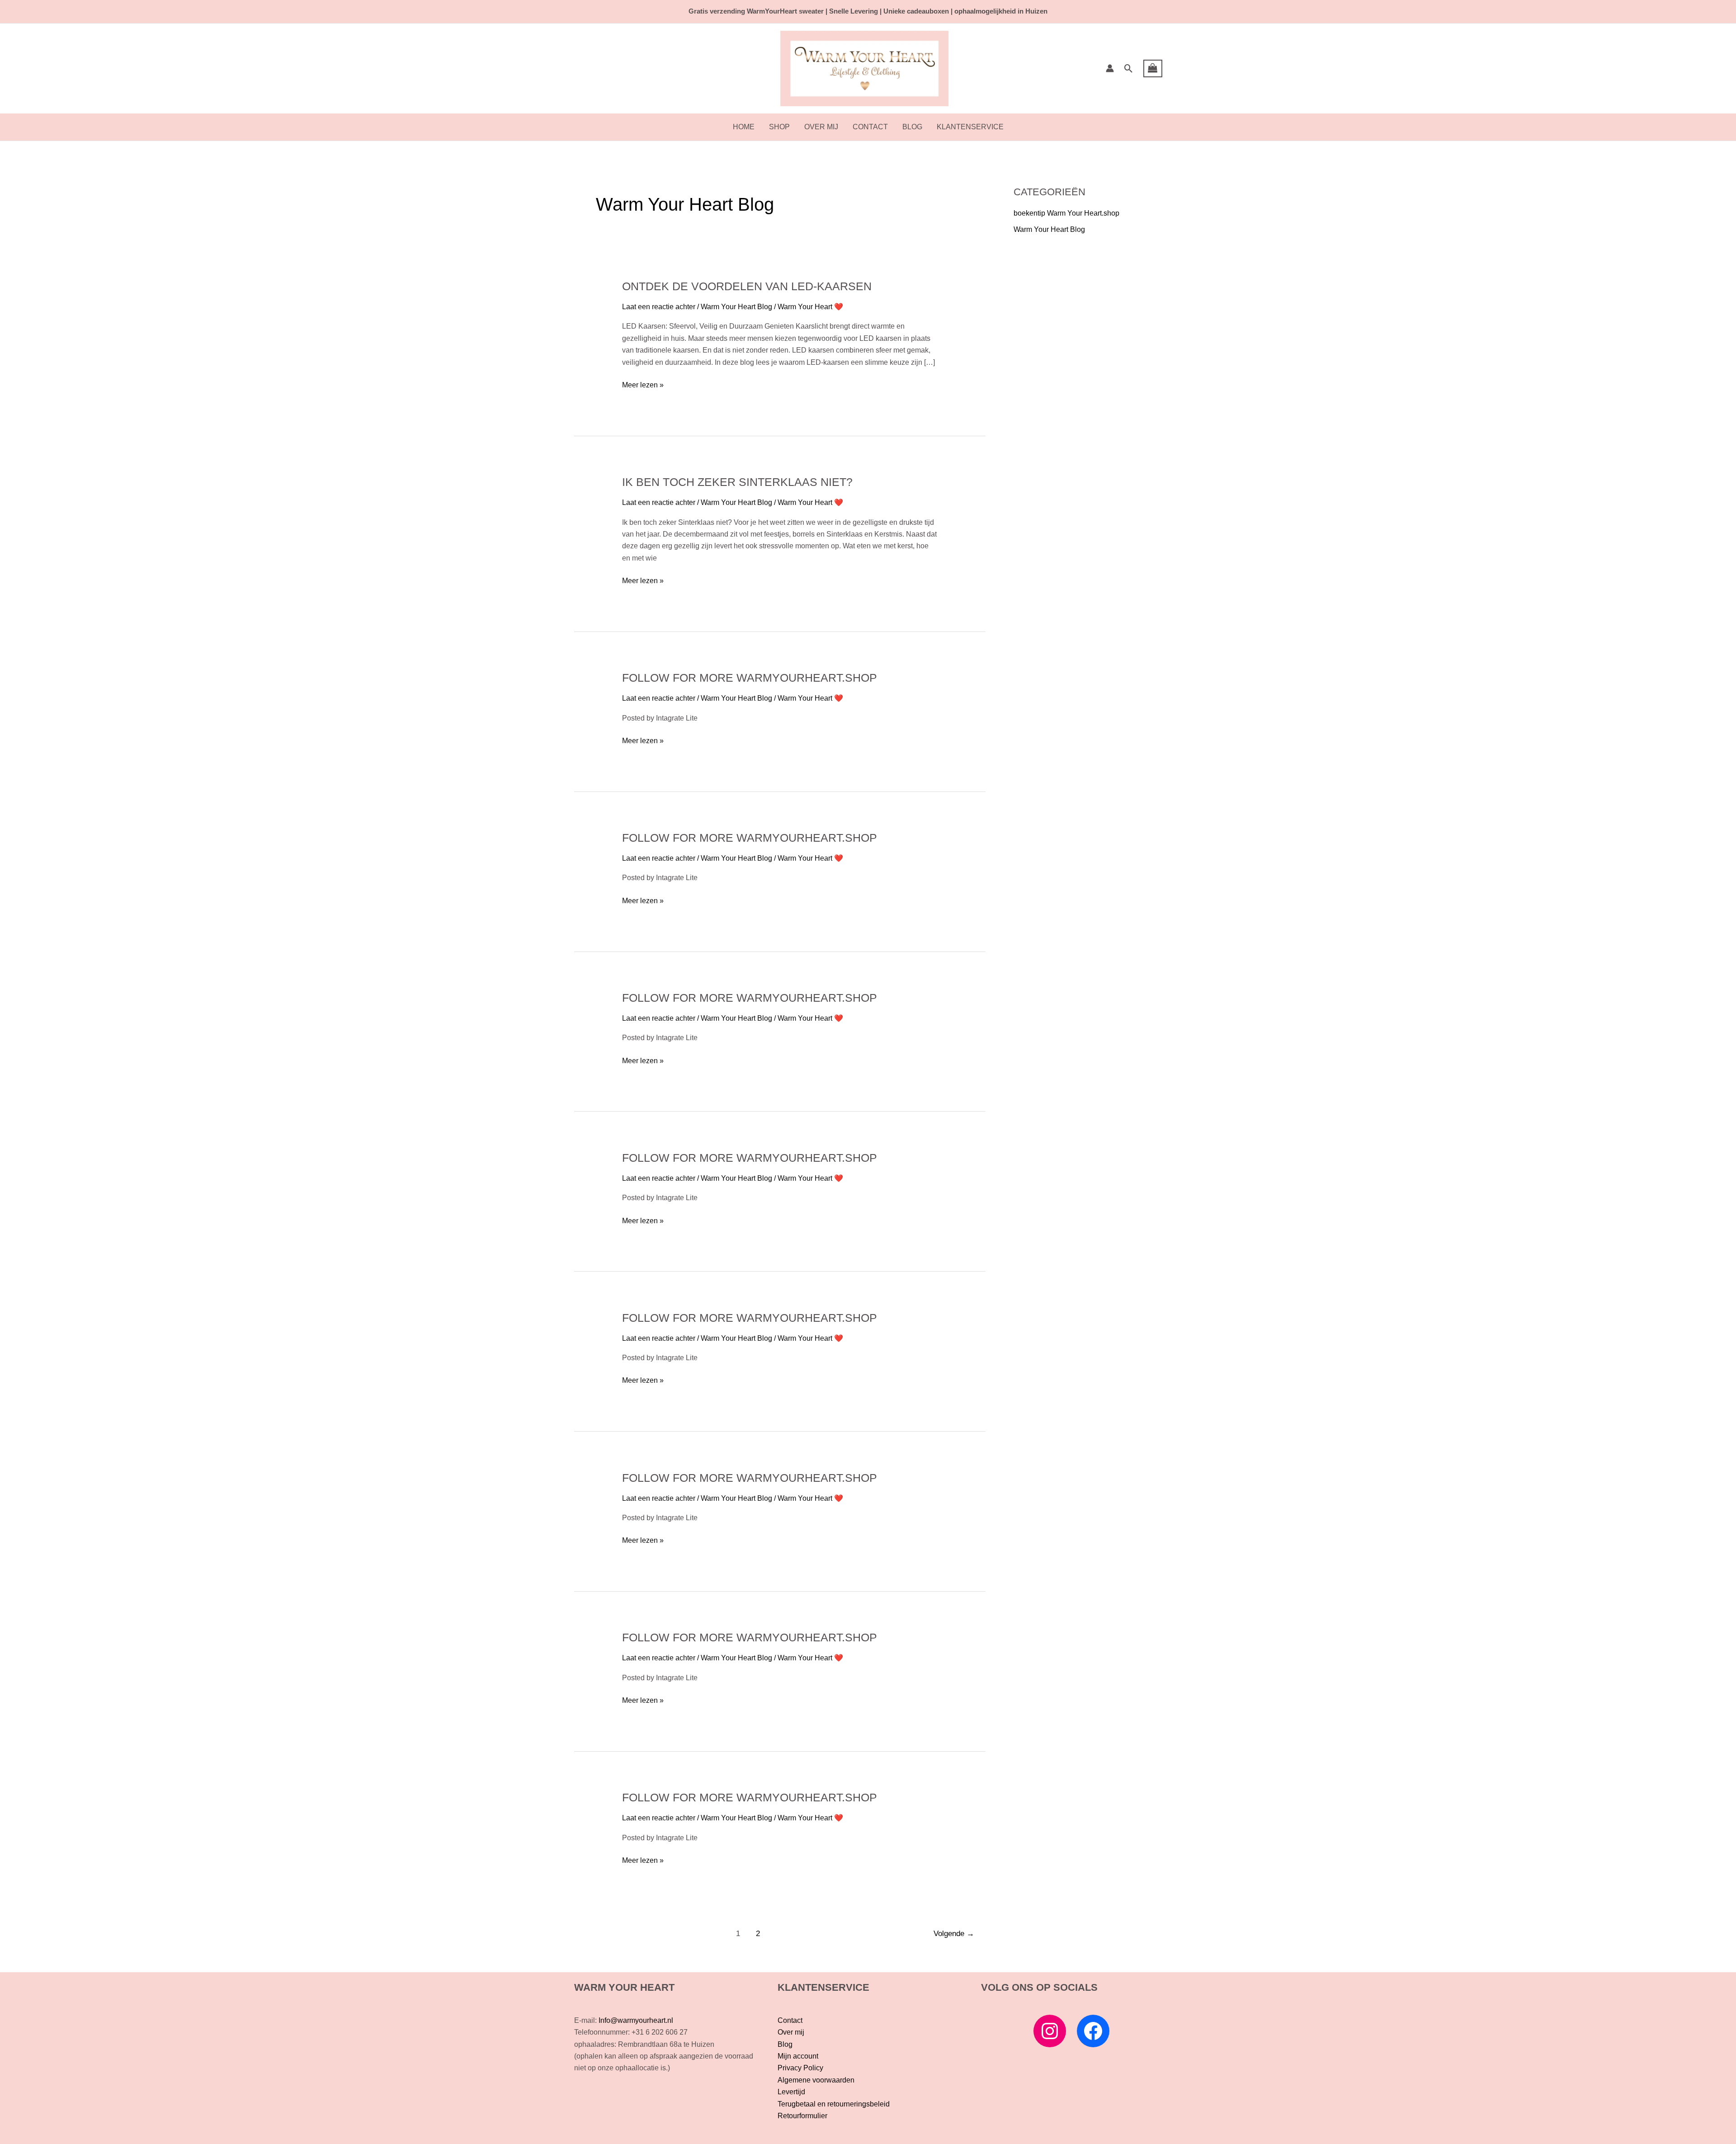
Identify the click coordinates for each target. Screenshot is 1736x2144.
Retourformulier (802, 2116)
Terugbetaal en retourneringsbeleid (834, 2104)
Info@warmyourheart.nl (636, 2020)
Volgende (954, 1934)
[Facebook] (1093, 2031)
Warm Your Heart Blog (736, 307)
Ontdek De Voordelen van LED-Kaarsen (747, 286)
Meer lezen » (643, 384)
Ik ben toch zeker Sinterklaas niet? (737, 482)
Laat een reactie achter (659, 307)
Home (744, 127)
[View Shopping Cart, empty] (1153, 69)
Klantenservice (970, 127)
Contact (870, 127)
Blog (912, 127)
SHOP (779, 127)
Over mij (821, 127)
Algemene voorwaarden (816, 2080)
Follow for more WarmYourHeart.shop (750, 678)
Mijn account (798, 2056)
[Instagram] (1050, 2031)
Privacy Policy (800, 2068)
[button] (1129, 68)
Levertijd (791, 2092)
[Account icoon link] (1110, 68)
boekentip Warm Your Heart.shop (1066, 213)
